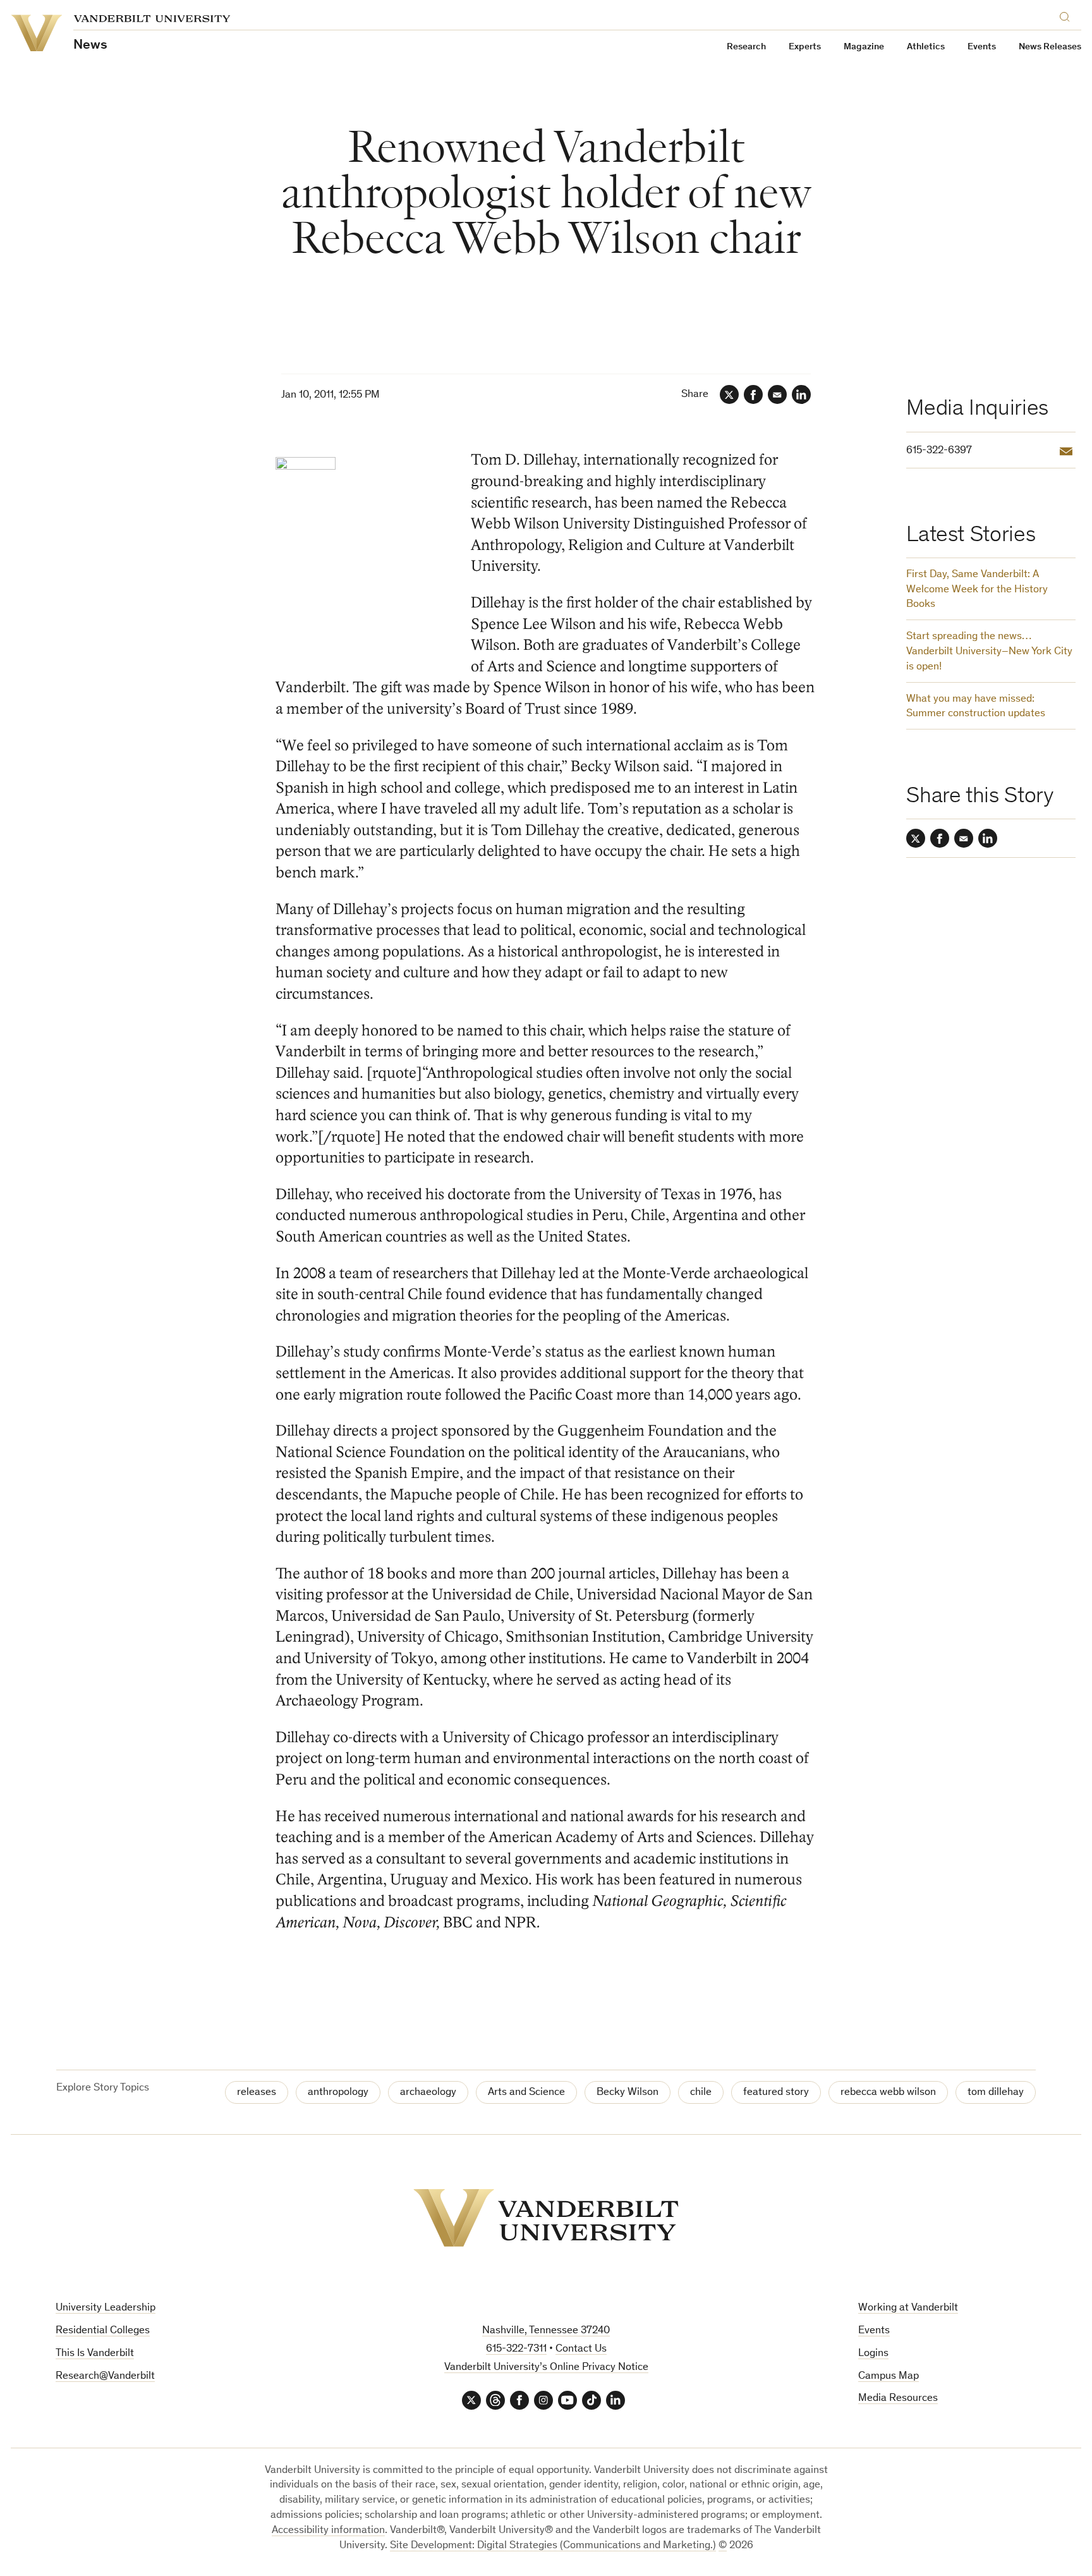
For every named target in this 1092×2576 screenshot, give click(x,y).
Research (746, 47)
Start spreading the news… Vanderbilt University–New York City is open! (989, 652)
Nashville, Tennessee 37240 (546, 2331)
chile (701, 2093)
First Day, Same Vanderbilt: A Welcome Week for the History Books (977, 590)
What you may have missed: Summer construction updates (976, 707)
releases (257, 2093)
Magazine (864, 47)
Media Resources (898, 2399)
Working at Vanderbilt (908, 2308)
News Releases (1050, 47)
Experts (805, 47)
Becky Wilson (628, 2093)
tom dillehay (996, 2093)
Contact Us (581, 2349)
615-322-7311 (516, 2349)
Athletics (926, 47)
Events (982, 47)
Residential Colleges (103, 2331)
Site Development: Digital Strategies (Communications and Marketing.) (553, 2546)
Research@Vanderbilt (105, 2377)
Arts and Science (526, 2093)
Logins (873, 2354)
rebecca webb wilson (888, 2093)
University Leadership (106, 2308)
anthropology (338, 2093)
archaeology (428, 2093)
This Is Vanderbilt (95, 2354)
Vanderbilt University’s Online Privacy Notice (546, 2368)
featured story (776, 2093)
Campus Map (889, 2377)
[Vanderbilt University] (546, 2218)
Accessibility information (328, 2531)
